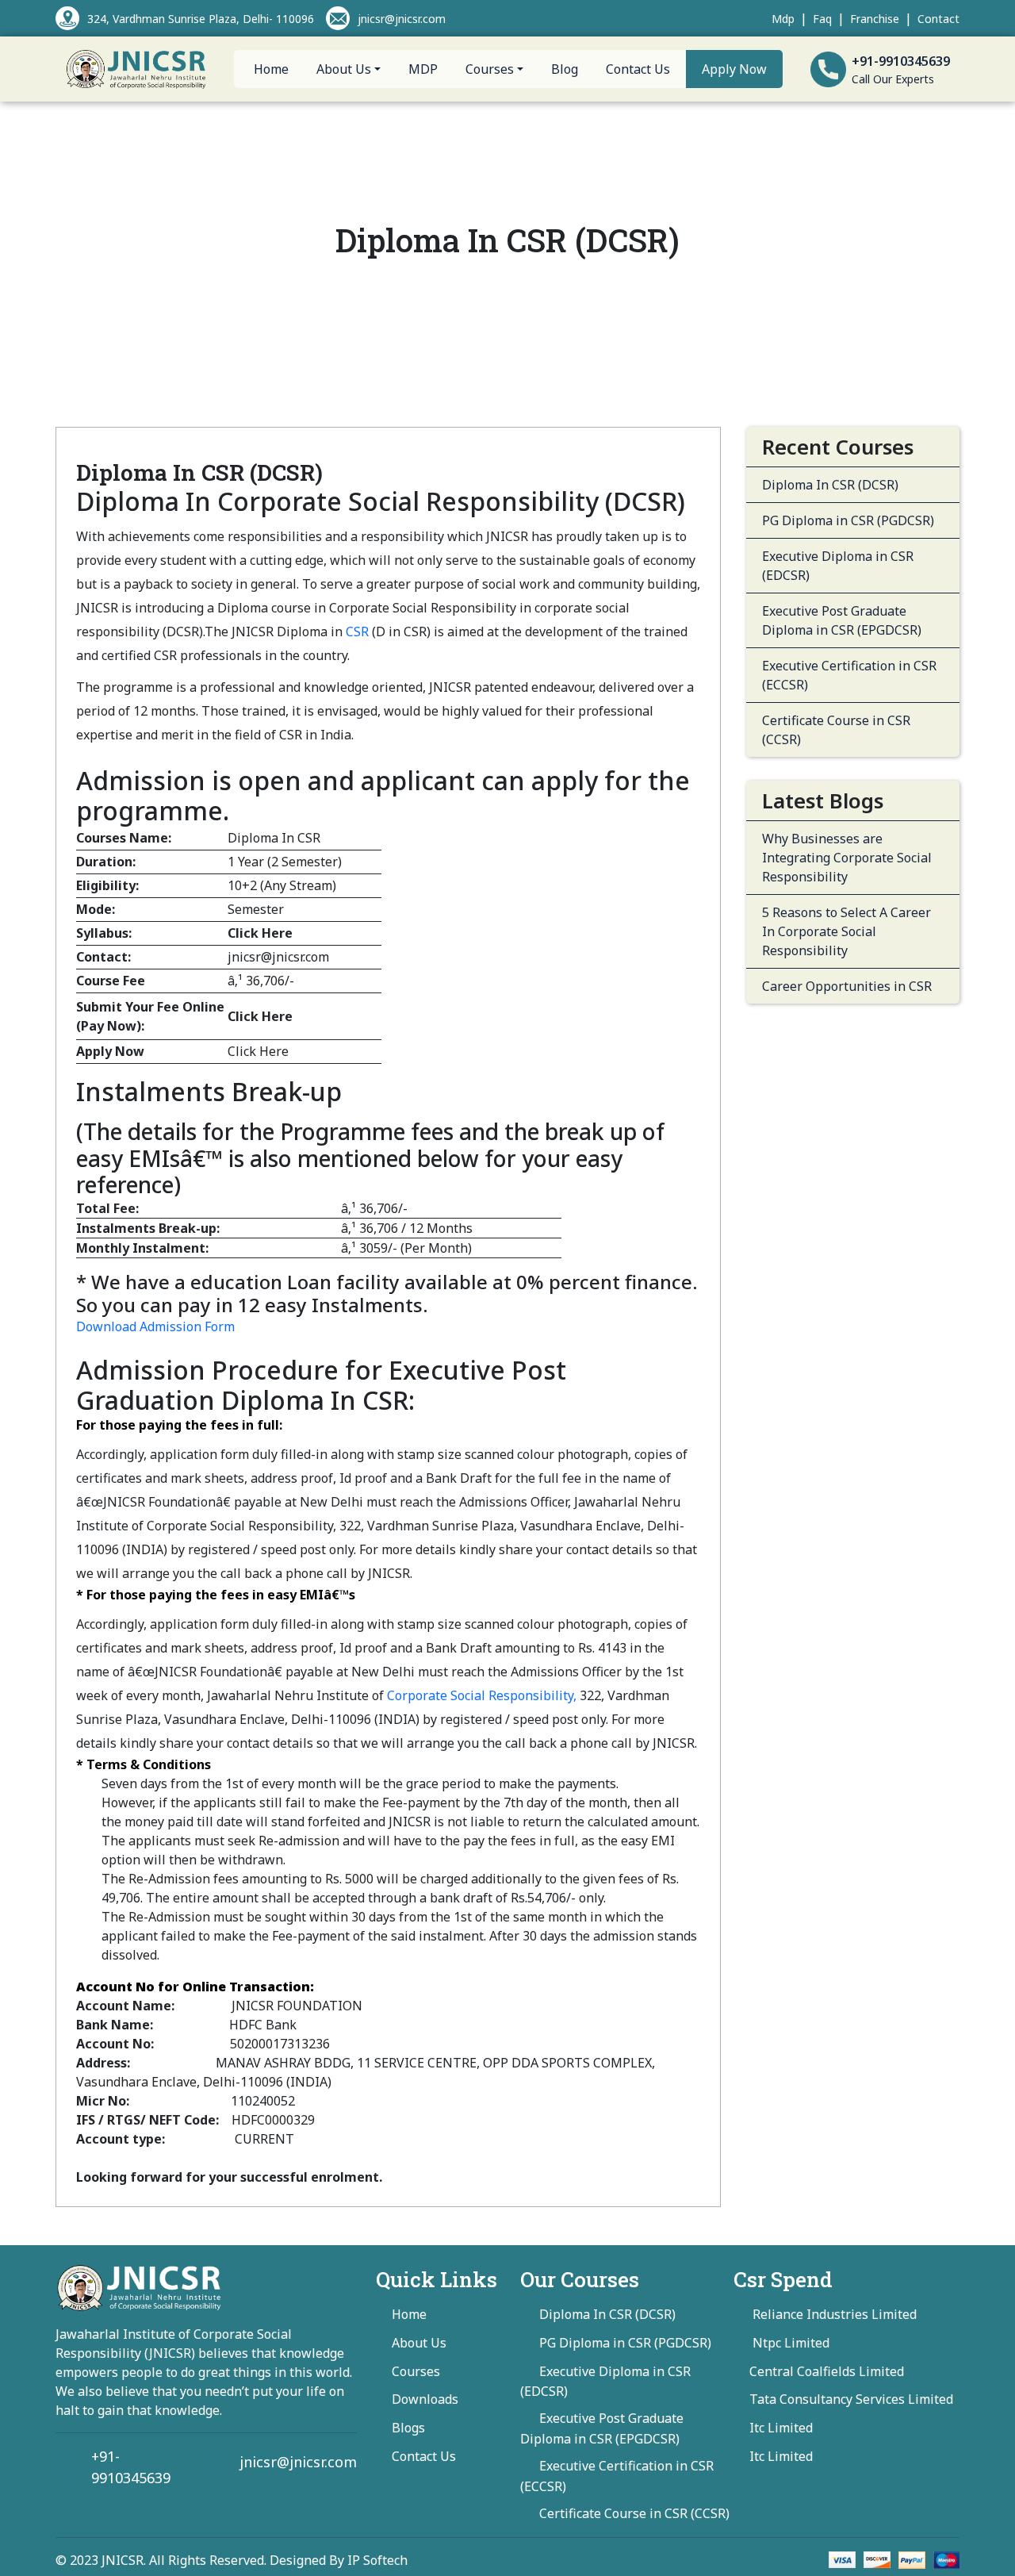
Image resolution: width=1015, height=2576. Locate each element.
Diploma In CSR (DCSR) (830, 485)
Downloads (425, 2399)
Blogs (408, 2428)
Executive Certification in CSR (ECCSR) (849, 675)
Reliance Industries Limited (833, 2314)
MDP (423, 69)
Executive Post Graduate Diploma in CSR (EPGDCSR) (842, 620)
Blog (565, 69)
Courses (416, 2371)
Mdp (783, 19)
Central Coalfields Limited (827, 2371)
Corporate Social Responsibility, (482, 1695)
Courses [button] (490, 69)
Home (271, 69)
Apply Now (734, 69)
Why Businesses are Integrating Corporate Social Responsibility (847, 858)
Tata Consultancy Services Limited (851, 2399)
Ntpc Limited (789, 2343)
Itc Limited (781, 2428)
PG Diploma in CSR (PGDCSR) (848, 520)
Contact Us (638, 69)
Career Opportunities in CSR (847, 986)
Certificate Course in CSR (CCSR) (836, 730)
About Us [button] (344, 69)
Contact (938, 19)
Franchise (875, 19)
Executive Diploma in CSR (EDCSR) (838, 566)
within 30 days (352, 1917)
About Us (419, 2343)
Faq (822, 19)
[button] (157, 1326)
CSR (357, 632)
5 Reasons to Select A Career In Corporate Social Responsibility (846, 931)
